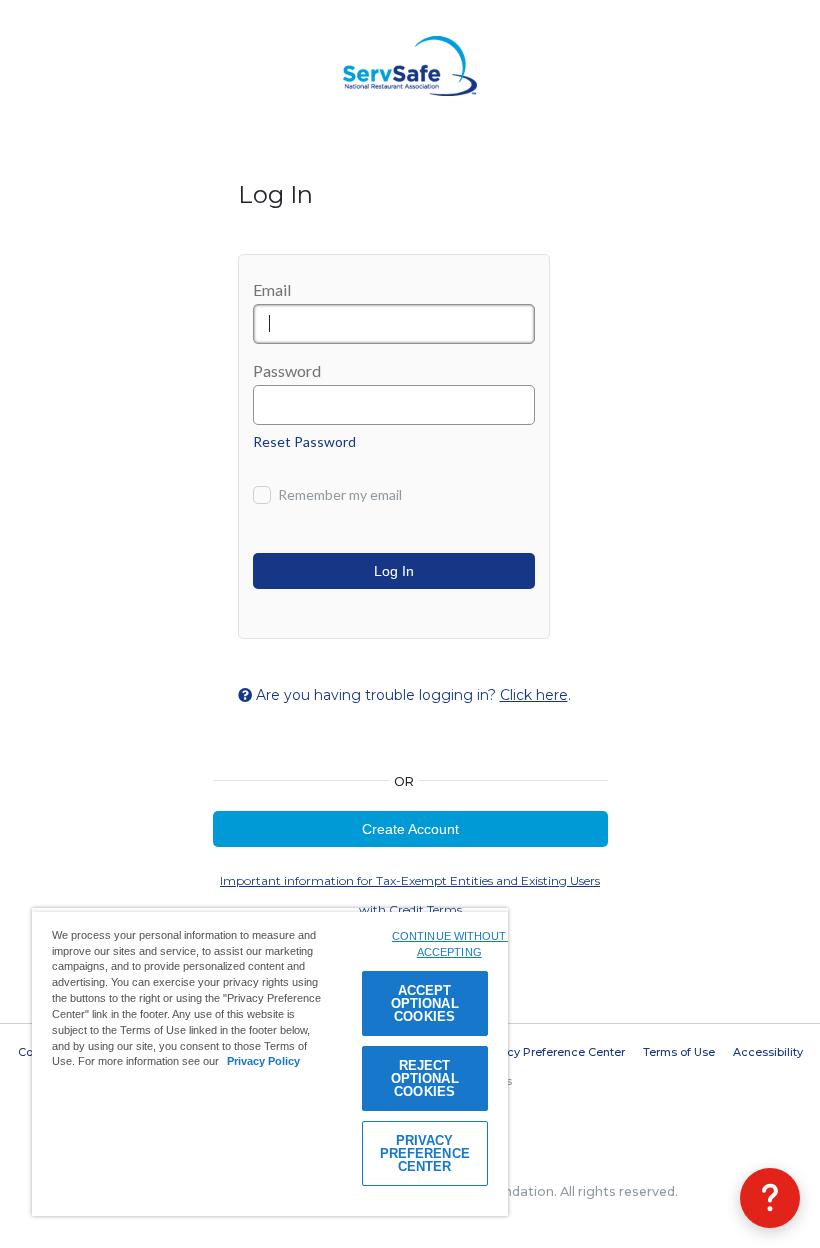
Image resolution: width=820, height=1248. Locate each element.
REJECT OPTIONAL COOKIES (425, 1078)
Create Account (410, 829)
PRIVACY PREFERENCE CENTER (425, 1153)
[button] (770, 1198)
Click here (534, 695)
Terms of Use (679, 1052)
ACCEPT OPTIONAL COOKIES (425, 1003)
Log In (394, 571)
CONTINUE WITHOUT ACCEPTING (450, 944)
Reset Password (304, 441)
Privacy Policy (263, 1061)
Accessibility (768, 1052)
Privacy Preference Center (552, 1052)
